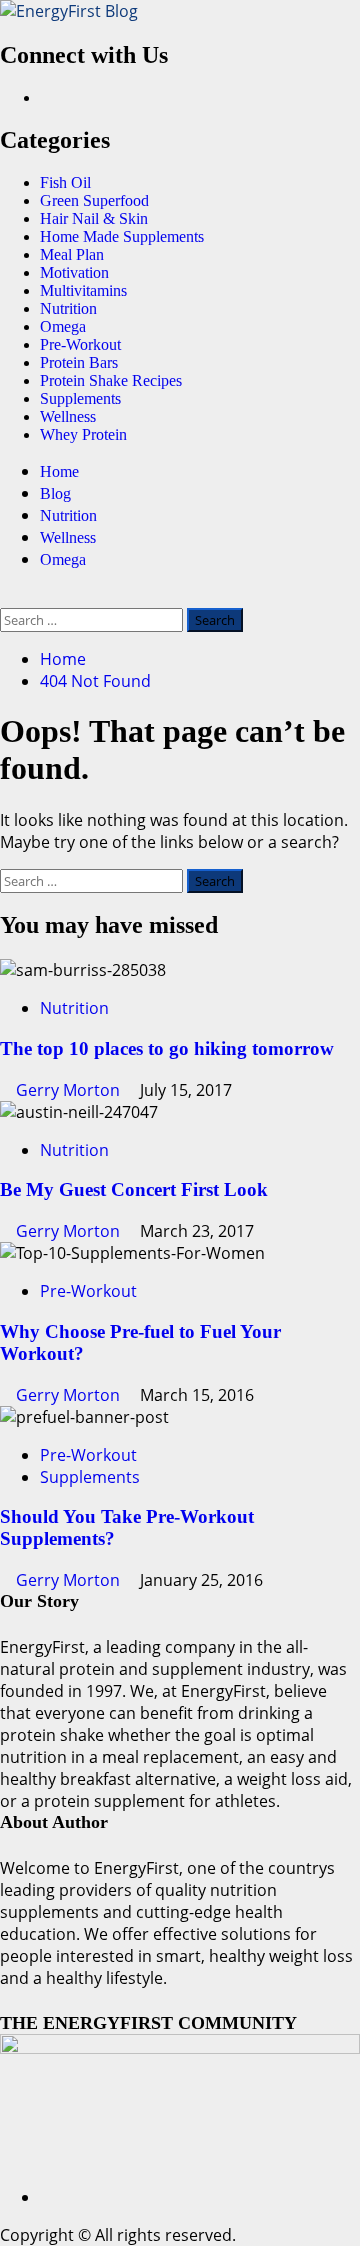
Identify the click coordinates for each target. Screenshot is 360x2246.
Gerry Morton (70, 1090)
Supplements (80, 398)
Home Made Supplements (122, 236)
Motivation (74, 272)
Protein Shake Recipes (111, 380)
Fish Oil (65, 182)
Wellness (68, 416)
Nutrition (68, 308)
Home (59, 471)
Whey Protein (83, 434)
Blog (55, 493)
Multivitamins (83, 290)
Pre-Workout (80, 344)
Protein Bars (79, 362)
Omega (63, 326)
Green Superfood (94, 200)
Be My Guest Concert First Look (134, 1189)
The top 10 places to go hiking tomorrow (167, 1048)
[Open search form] (6, 597)
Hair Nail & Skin (94, 218)
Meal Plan (72, 254)
